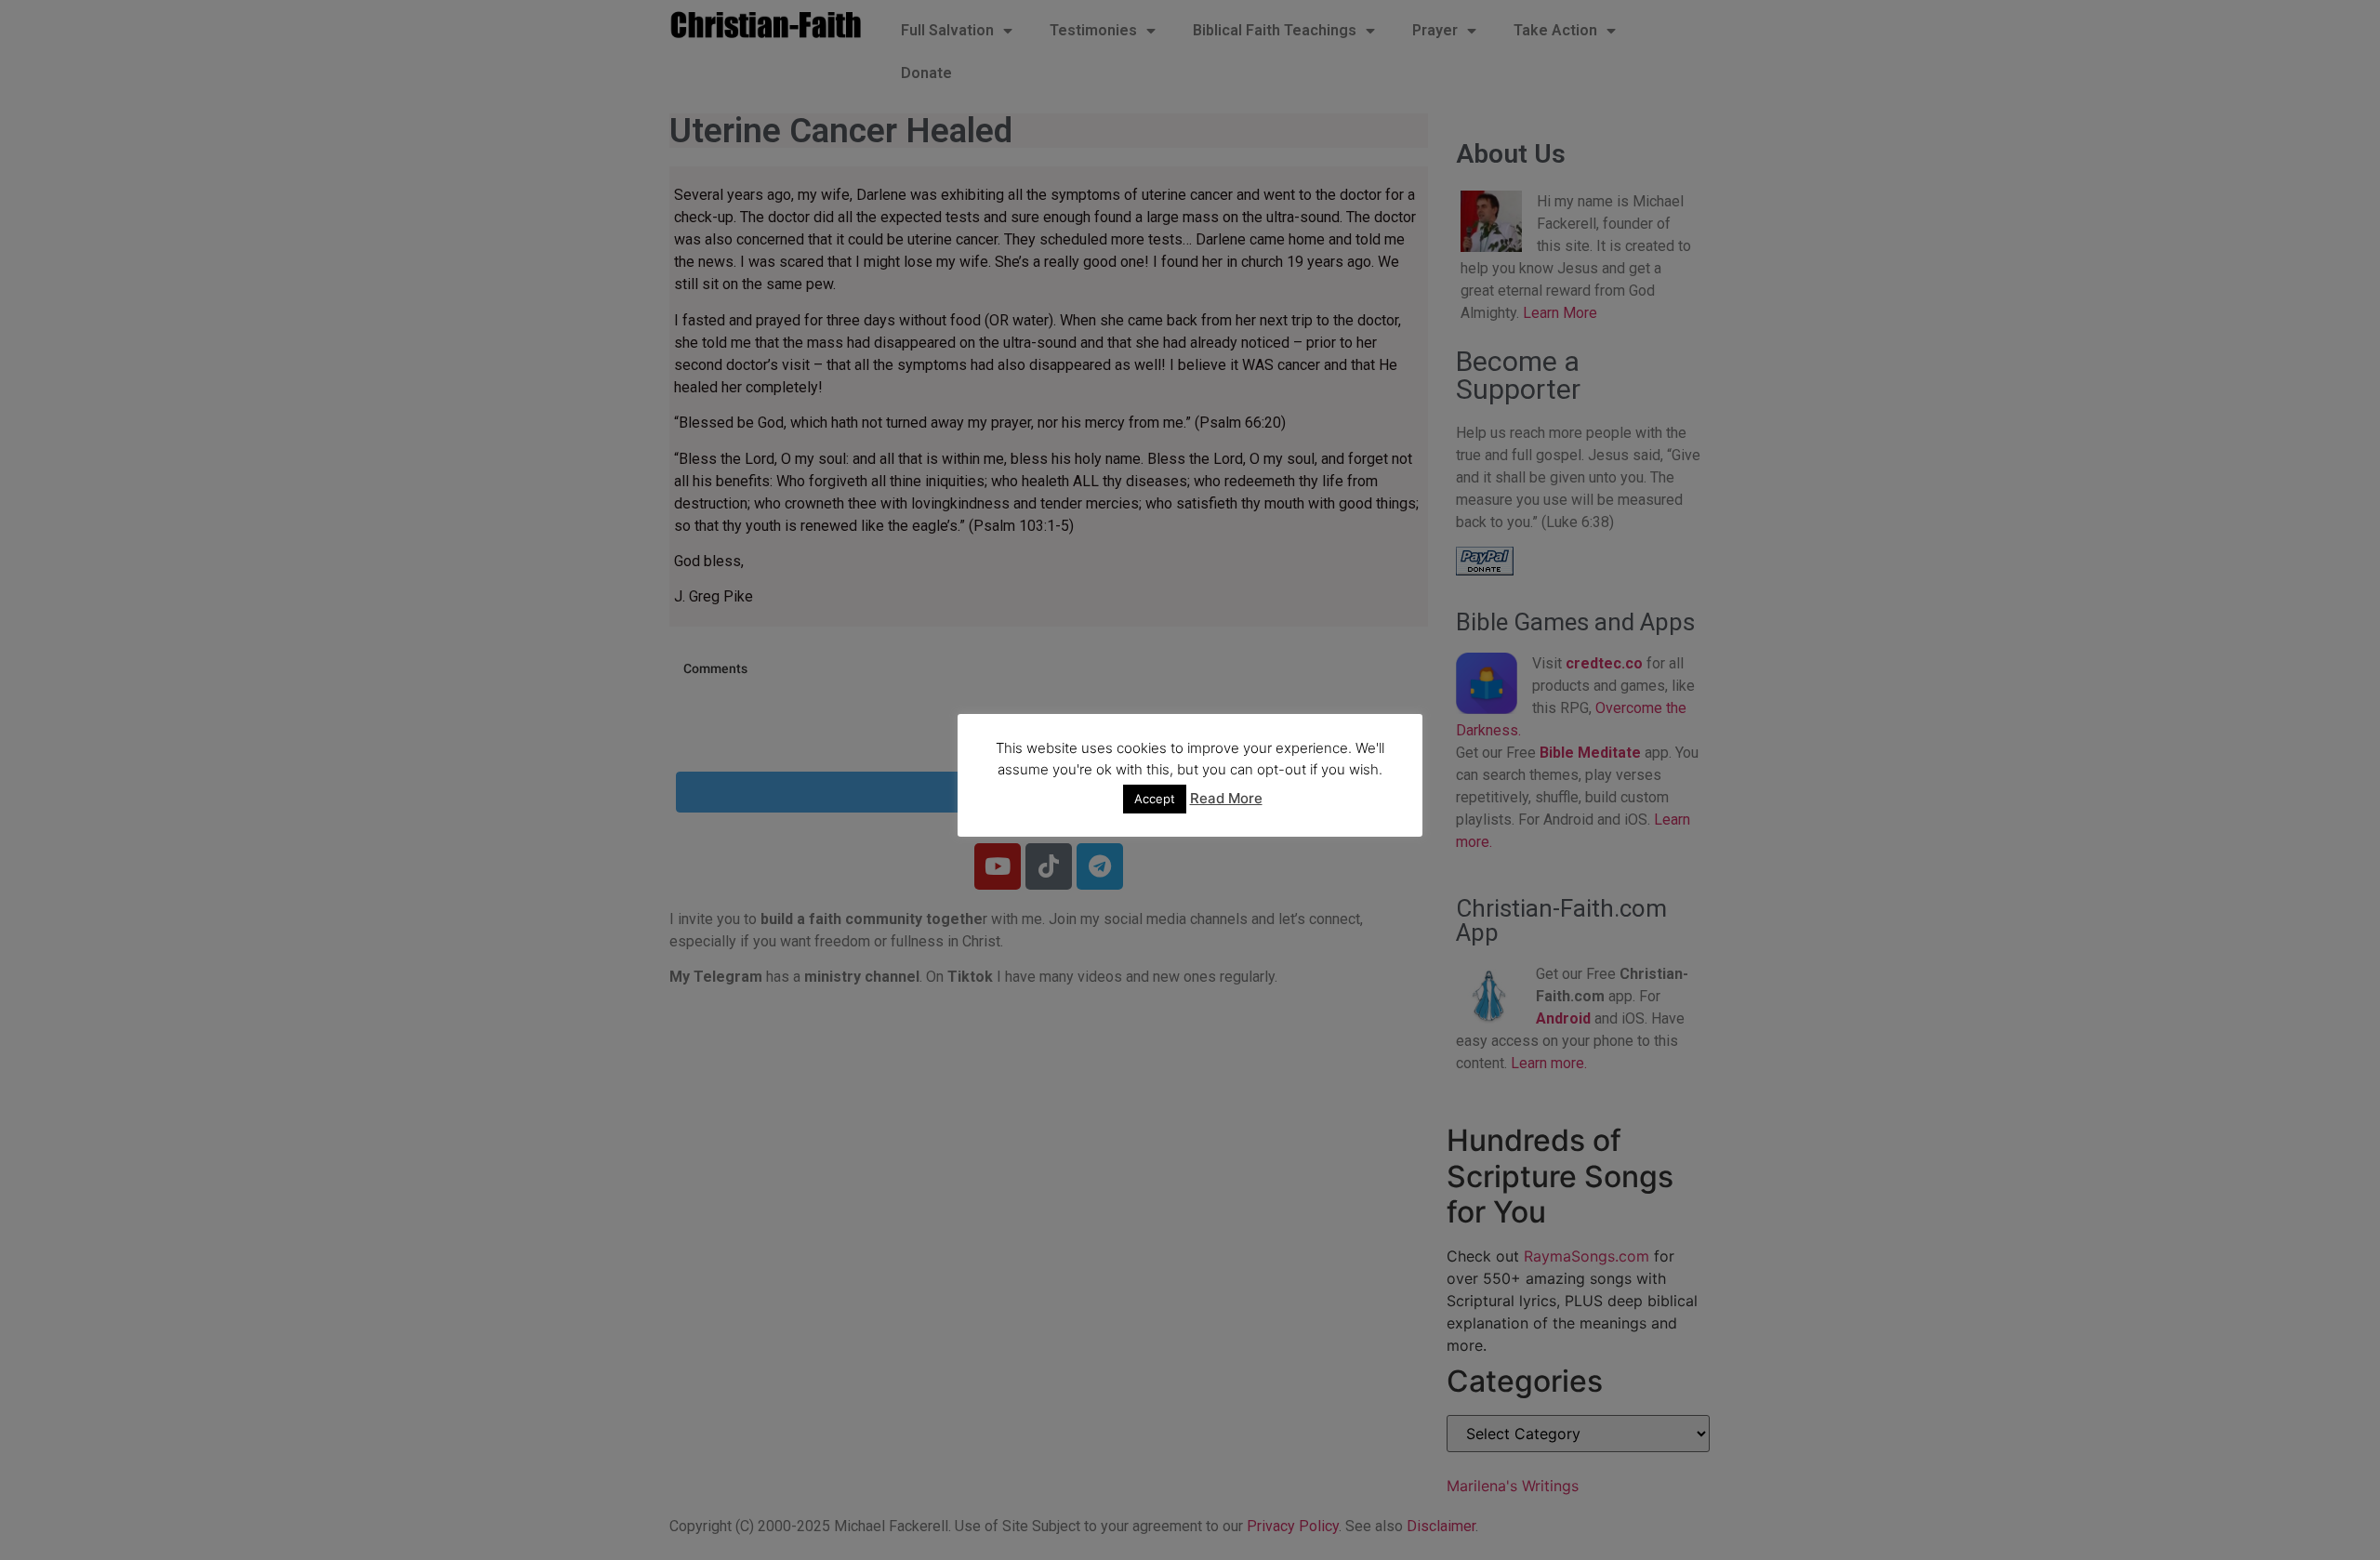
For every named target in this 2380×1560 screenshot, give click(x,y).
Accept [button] (1155, 799)
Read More (1226, 798)
